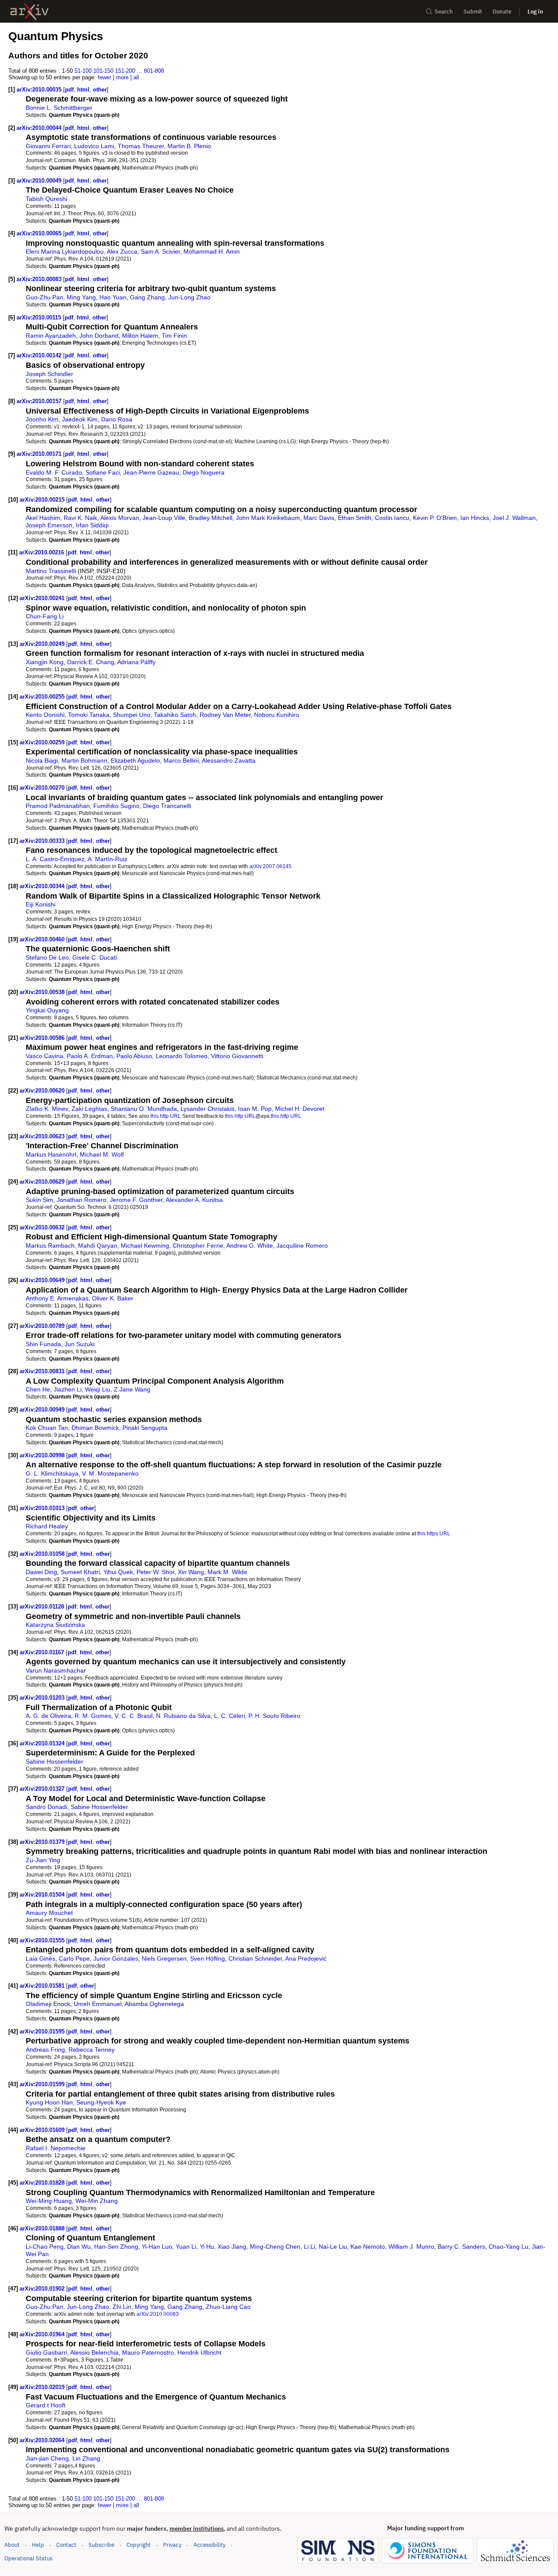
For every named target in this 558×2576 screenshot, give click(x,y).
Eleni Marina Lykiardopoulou (65, 251)
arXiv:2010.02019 (43, 2387)
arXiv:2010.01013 (43, 1508)
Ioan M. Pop (255, 1109)
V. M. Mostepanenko (110, 1473)
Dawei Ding (41, 1572)
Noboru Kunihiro (277, 715)
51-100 (83, 71)
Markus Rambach (50, 1246)
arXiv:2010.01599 (43, 2084)
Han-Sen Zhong (116, 2247)
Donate (502, 12)
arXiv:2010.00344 (43, 886)
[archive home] (29, 12)
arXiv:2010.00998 (43, 1455)
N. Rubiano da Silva (183, 1716)
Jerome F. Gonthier (136, 1200)
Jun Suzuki (80, 1344)
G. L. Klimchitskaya (52, 1473)
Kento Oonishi (45, 715)
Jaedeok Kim (80, 419)
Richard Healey (47, 1526)
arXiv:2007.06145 (270, 866)
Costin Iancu (392, 518)
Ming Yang (81, 297)
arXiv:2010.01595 (43, 2031)
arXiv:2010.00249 (43, 644)
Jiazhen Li (68, 1389)
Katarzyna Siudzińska (55, 1625)
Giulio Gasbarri (46, 2352)
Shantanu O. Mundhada (144, 1109)
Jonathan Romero (82, 1200)
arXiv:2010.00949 (43, 1410)
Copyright (139, 2545)
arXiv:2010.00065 (40, 233)
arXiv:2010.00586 (43, 1038)
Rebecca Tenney (92, 2050)
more (122, 77)
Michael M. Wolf (102, 1154)
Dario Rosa (117, 419)
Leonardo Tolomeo (182, 1056)
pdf (69, 90)
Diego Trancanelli (167, 806)
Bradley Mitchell (211, 518)
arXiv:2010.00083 (40, 279)
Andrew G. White (250, 1246)
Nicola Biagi (42, 760)
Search (444, 12)
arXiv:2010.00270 (43, 788)
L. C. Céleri (230, 1716)
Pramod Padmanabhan (58, 806)
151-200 (125, 71)
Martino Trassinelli (51, 571)
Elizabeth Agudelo (135, 760)
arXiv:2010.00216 (43, 552)
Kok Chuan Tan (47, 1428)
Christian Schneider (255, 1958)
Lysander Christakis (208, 1109)
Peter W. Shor (155, 1572)
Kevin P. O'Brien (435, 518)
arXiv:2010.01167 (43, 1652)
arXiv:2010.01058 (43, 1554)
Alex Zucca (122, 251)
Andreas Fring (45, 2050)
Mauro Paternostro (148, 2352)
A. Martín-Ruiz (107, 859)
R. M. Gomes (93, 1716)
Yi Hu (207, 2247)
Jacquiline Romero (302, 1246)
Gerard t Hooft (46, 2405)
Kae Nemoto (368, 2247)
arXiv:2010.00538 (43, 992)
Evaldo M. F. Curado (54, 472)
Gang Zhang (147, 297)
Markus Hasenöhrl (51, 1154)
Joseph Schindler (49, 374)
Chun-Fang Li (45, 616)
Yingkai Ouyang (47, 1010)
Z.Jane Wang (132, 1389)
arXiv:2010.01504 (43, 1895)
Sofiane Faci (103, 472)
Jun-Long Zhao (189, 297)
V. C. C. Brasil (134, 1716)
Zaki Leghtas (89, 1109)
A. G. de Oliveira (48, 1716)
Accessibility (209, 2545)
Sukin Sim (39, 1200)
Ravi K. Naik (80, 518)
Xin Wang (191, 1572)
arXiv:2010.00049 (40, 181)
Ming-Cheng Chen (275, 2247)
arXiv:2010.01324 (43, 1743)
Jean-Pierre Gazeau (151, 472)
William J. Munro (411, 2247)
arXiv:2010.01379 (43, 1842)
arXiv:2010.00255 (43, 697)
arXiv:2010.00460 (43, 939)
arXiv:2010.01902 (43, 2289)
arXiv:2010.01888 (43, 2228)
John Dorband (99, 336)
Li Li (310, 2247)
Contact (66, 2545)
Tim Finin (174, 336)
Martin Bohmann (84, 760)
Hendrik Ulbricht (199, 2352)
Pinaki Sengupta (145, 1428)
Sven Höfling (208, 1958)
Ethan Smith (355, 518)
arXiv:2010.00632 (43, 1227)
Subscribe (101, 2545)
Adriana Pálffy (136, 662)
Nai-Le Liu (333, 2247)
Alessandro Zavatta (229, 760)
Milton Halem (140, 336)
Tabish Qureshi (46, 199)
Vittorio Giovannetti (237, 1056)
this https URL (434, 1533)
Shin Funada (43, 1344)
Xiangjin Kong (45, 662)
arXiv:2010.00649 (43, 1280)
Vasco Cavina (44, 1056)
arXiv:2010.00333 (43, 841)
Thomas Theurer (141, 146)
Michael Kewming (145, 1246)
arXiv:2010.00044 (40, 128)
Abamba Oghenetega (154, 2004)
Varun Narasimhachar (56, 1670)
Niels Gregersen (164, 1958)
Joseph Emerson (49, 525)
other (100, 90)
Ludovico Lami (94, 146)
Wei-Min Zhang (97, 2201)
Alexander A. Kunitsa (194, 1200)
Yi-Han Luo (157, 2247)
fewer (104, 77)
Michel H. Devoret (300, 1109)
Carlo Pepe (74, 1958)
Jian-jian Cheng (47, 2458)
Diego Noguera (204, 472)
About (12, 2545)
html (83, 90)
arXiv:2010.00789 (43, 1326)
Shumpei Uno (132, 715)
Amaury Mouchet (49, 1913)
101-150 (103, 71)
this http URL (166, 1116)
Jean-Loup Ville (164, 518)
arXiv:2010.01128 (43, 1607)
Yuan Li (186, 2247)
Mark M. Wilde (227, 1572)
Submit (473, 12)
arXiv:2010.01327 (43, 1789)
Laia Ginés (41, 1958)
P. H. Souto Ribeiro (274, 1716)
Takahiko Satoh (175, 715)
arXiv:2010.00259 (43, 742)
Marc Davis (319, 518)
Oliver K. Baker (113, 1298)
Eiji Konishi (41, 904)
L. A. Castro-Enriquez (55, 859)
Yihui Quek (118, 1572)
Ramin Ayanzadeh (51, 336)
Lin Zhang (86, 2458)
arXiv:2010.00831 (43, 1371)
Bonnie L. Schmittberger (59, 108)
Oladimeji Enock (48, 2004)
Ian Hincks (475, 518)
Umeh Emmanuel (98, 2004)
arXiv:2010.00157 (40, 401)
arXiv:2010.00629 (43, 1182)
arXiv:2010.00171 (40, 454)
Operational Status (28, 2558)
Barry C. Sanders (461, 2247)
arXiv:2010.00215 (43, 500)
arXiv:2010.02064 (43, 2440)
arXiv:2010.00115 (40, 317)
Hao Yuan (113, 297)
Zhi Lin (122, 2307)
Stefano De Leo (47, 957)
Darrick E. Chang (91, 662)
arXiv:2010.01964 (43, 2334)
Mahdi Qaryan (98, 1246)
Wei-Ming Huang (49, 2201)
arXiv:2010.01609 (43, 2130)
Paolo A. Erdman (90, 1056)
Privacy (172, 2545)
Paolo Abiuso (134, 1056)
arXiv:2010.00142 (40, 355)
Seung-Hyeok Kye (101, 2102)
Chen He (38, 1389)
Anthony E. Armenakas (57, 1298)
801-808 (154, 71)
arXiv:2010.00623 (43, 1136)
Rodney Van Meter (225, 715)
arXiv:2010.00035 (40, 90)
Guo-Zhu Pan (44, 297)
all (136, 77)
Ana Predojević (306, 1958)
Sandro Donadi (46, 1807)
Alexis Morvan (120, 518)
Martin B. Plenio (189, 146)
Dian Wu (79, 2247)
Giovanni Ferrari (48, 146)
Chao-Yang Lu (509, 2247)
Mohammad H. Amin (212, 251)
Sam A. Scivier (160, 251)
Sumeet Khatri (80, 1572)
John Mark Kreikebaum (268, 518)
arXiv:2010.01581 (43, 1986)
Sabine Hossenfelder (54, 1761)
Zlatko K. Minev (47, 1109)
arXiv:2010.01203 (43, 1698)
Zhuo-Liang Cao (228, 2307)
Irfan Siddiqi (92, 525)
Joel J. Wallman (514, 518)
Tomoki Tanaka (89, 715)
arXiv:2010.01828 (43, 2183)
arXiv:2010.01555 (43, 1940)
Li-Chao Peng (45, 2247)
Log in (535, 12)
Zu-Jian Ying (43, 1860)
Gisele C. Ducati (95, 957)
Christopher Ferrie (198, 1246)
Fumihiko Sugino (116, 806)
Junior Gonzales (116, 1958)
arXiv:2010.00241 (43, 598)
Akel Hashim (43, 518)
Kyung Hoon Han (49, 2102)
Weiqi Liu (98, 1389)
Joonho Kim (42, 419)
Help (38, 2545)
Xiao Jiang (232, 2247)
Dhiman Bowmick (95, 1428)
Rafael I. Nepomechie (56, 2148)
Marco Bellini (181, 760)
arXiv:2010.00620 (43, 1091)
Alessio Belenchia (94, 2352)
